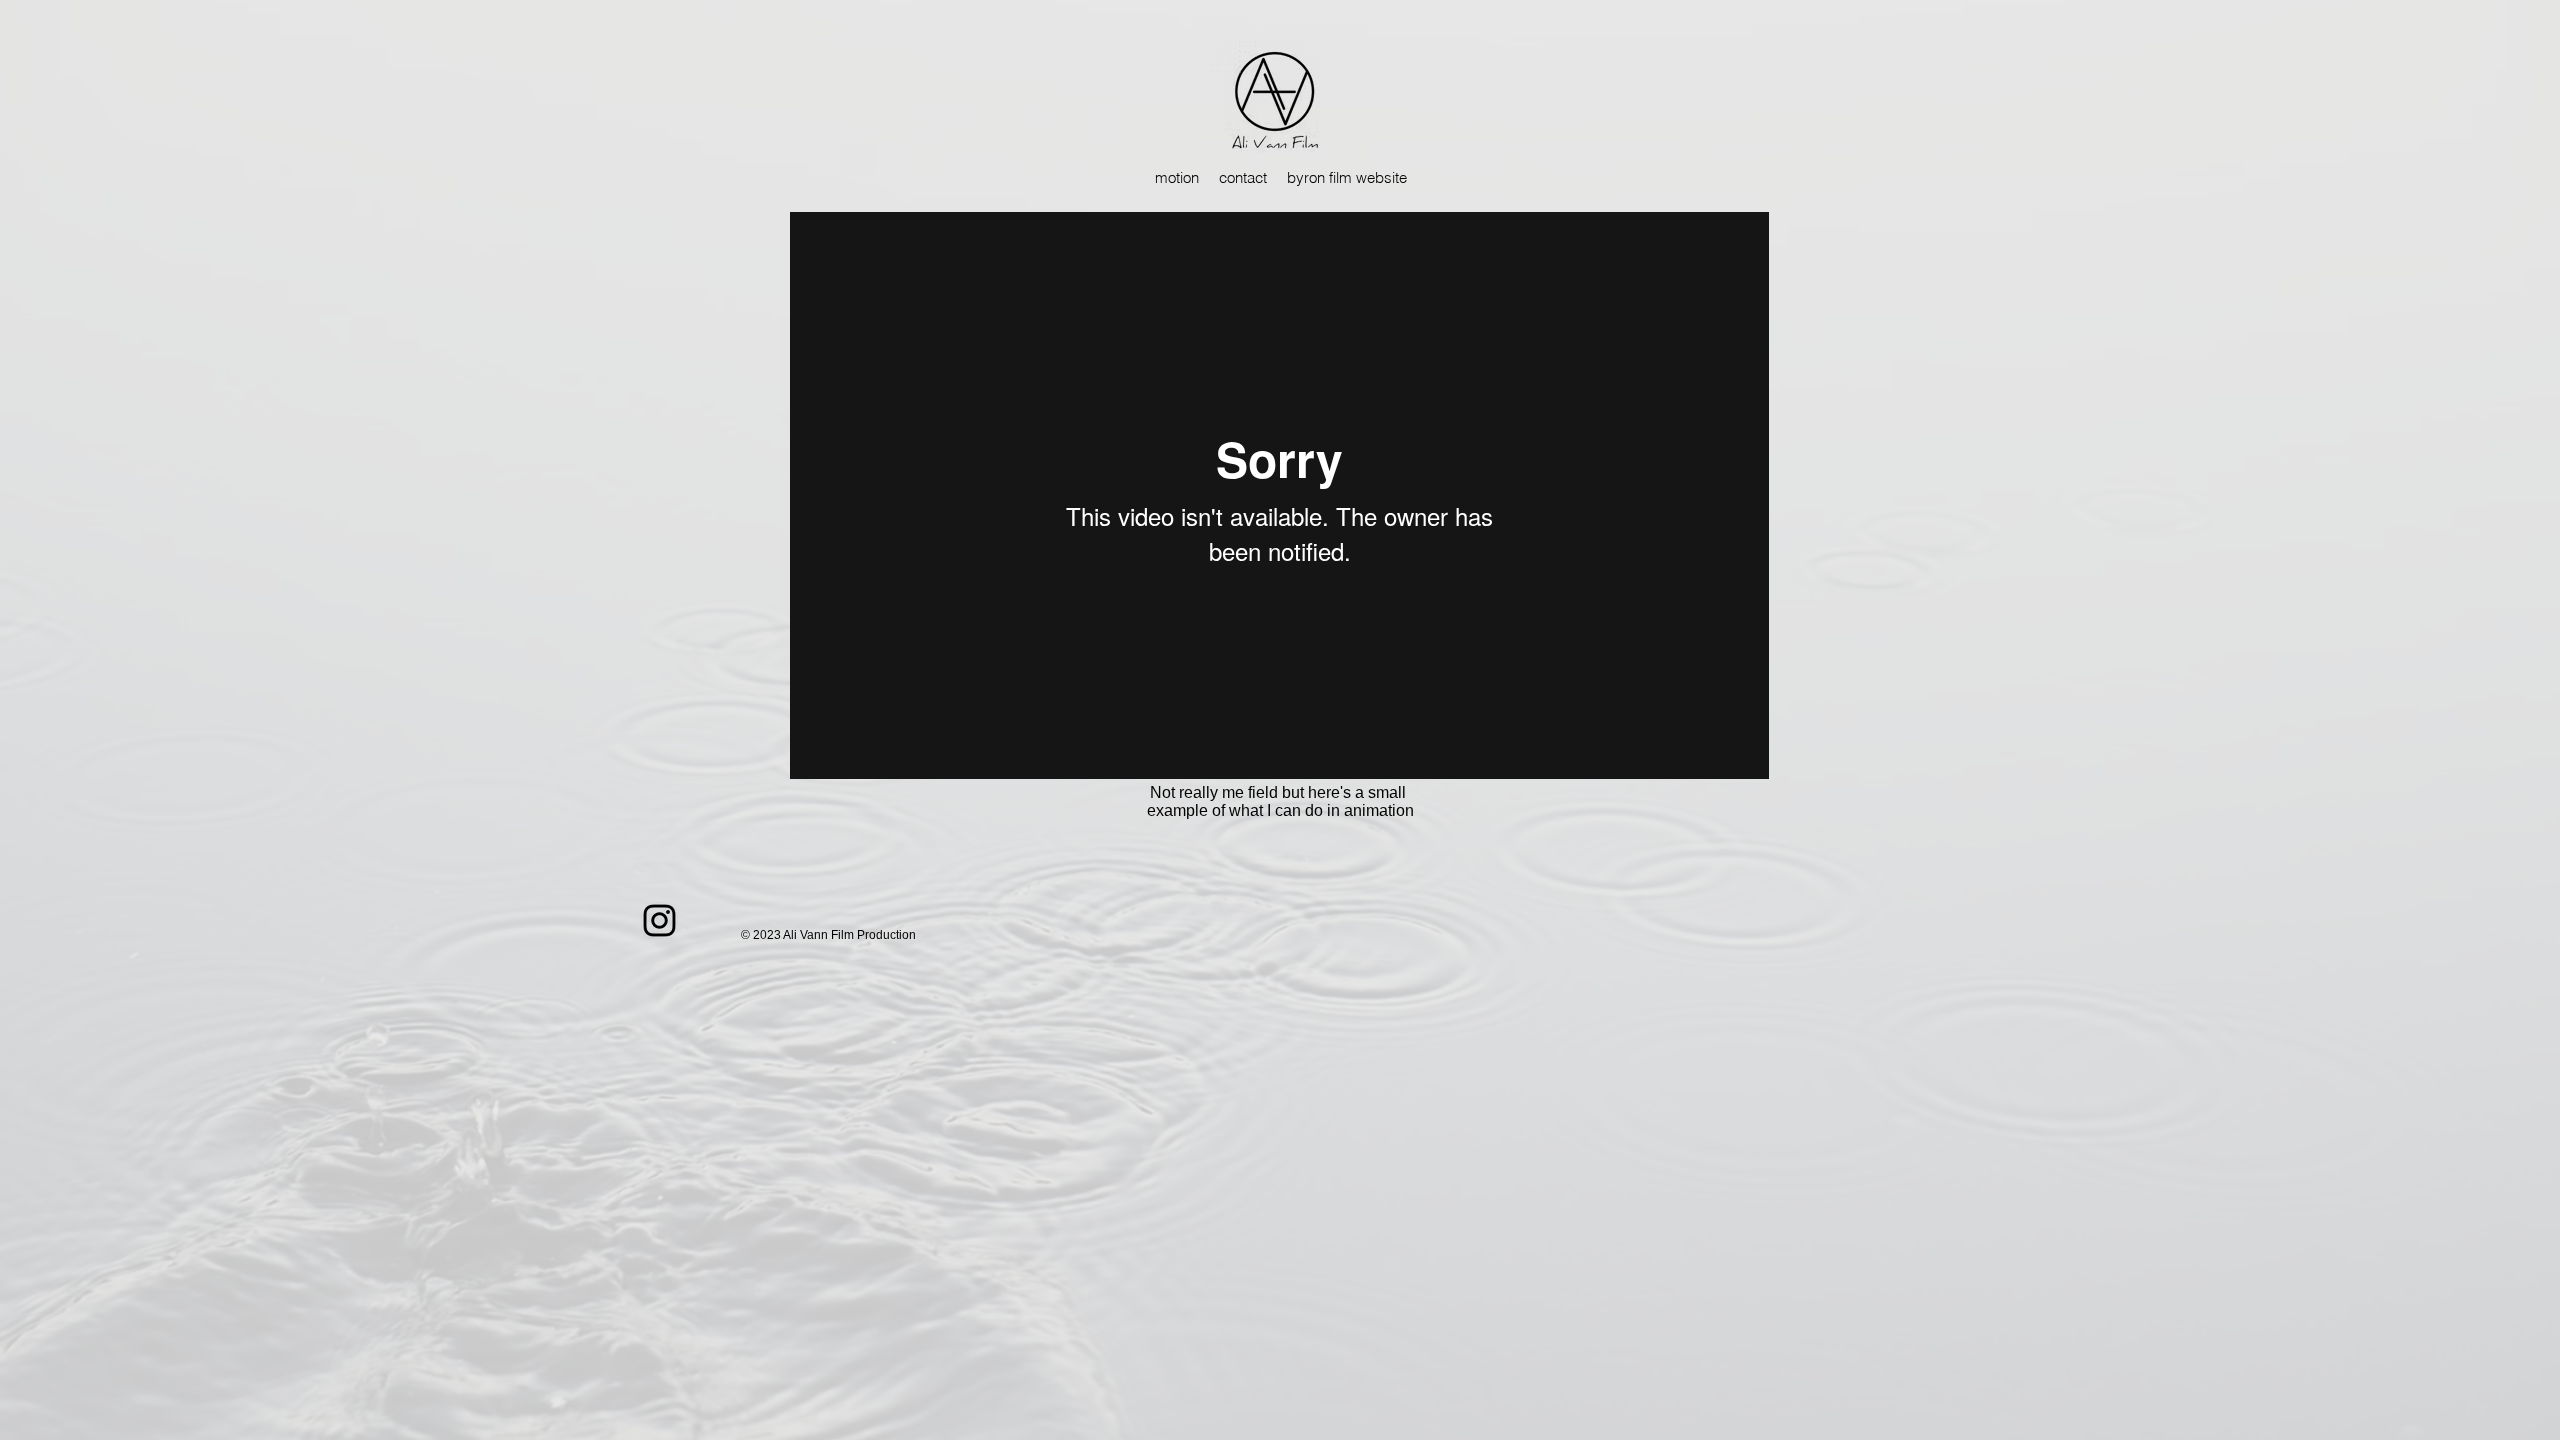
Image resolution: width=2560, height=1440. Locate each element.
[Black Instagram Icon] (659, 920)
